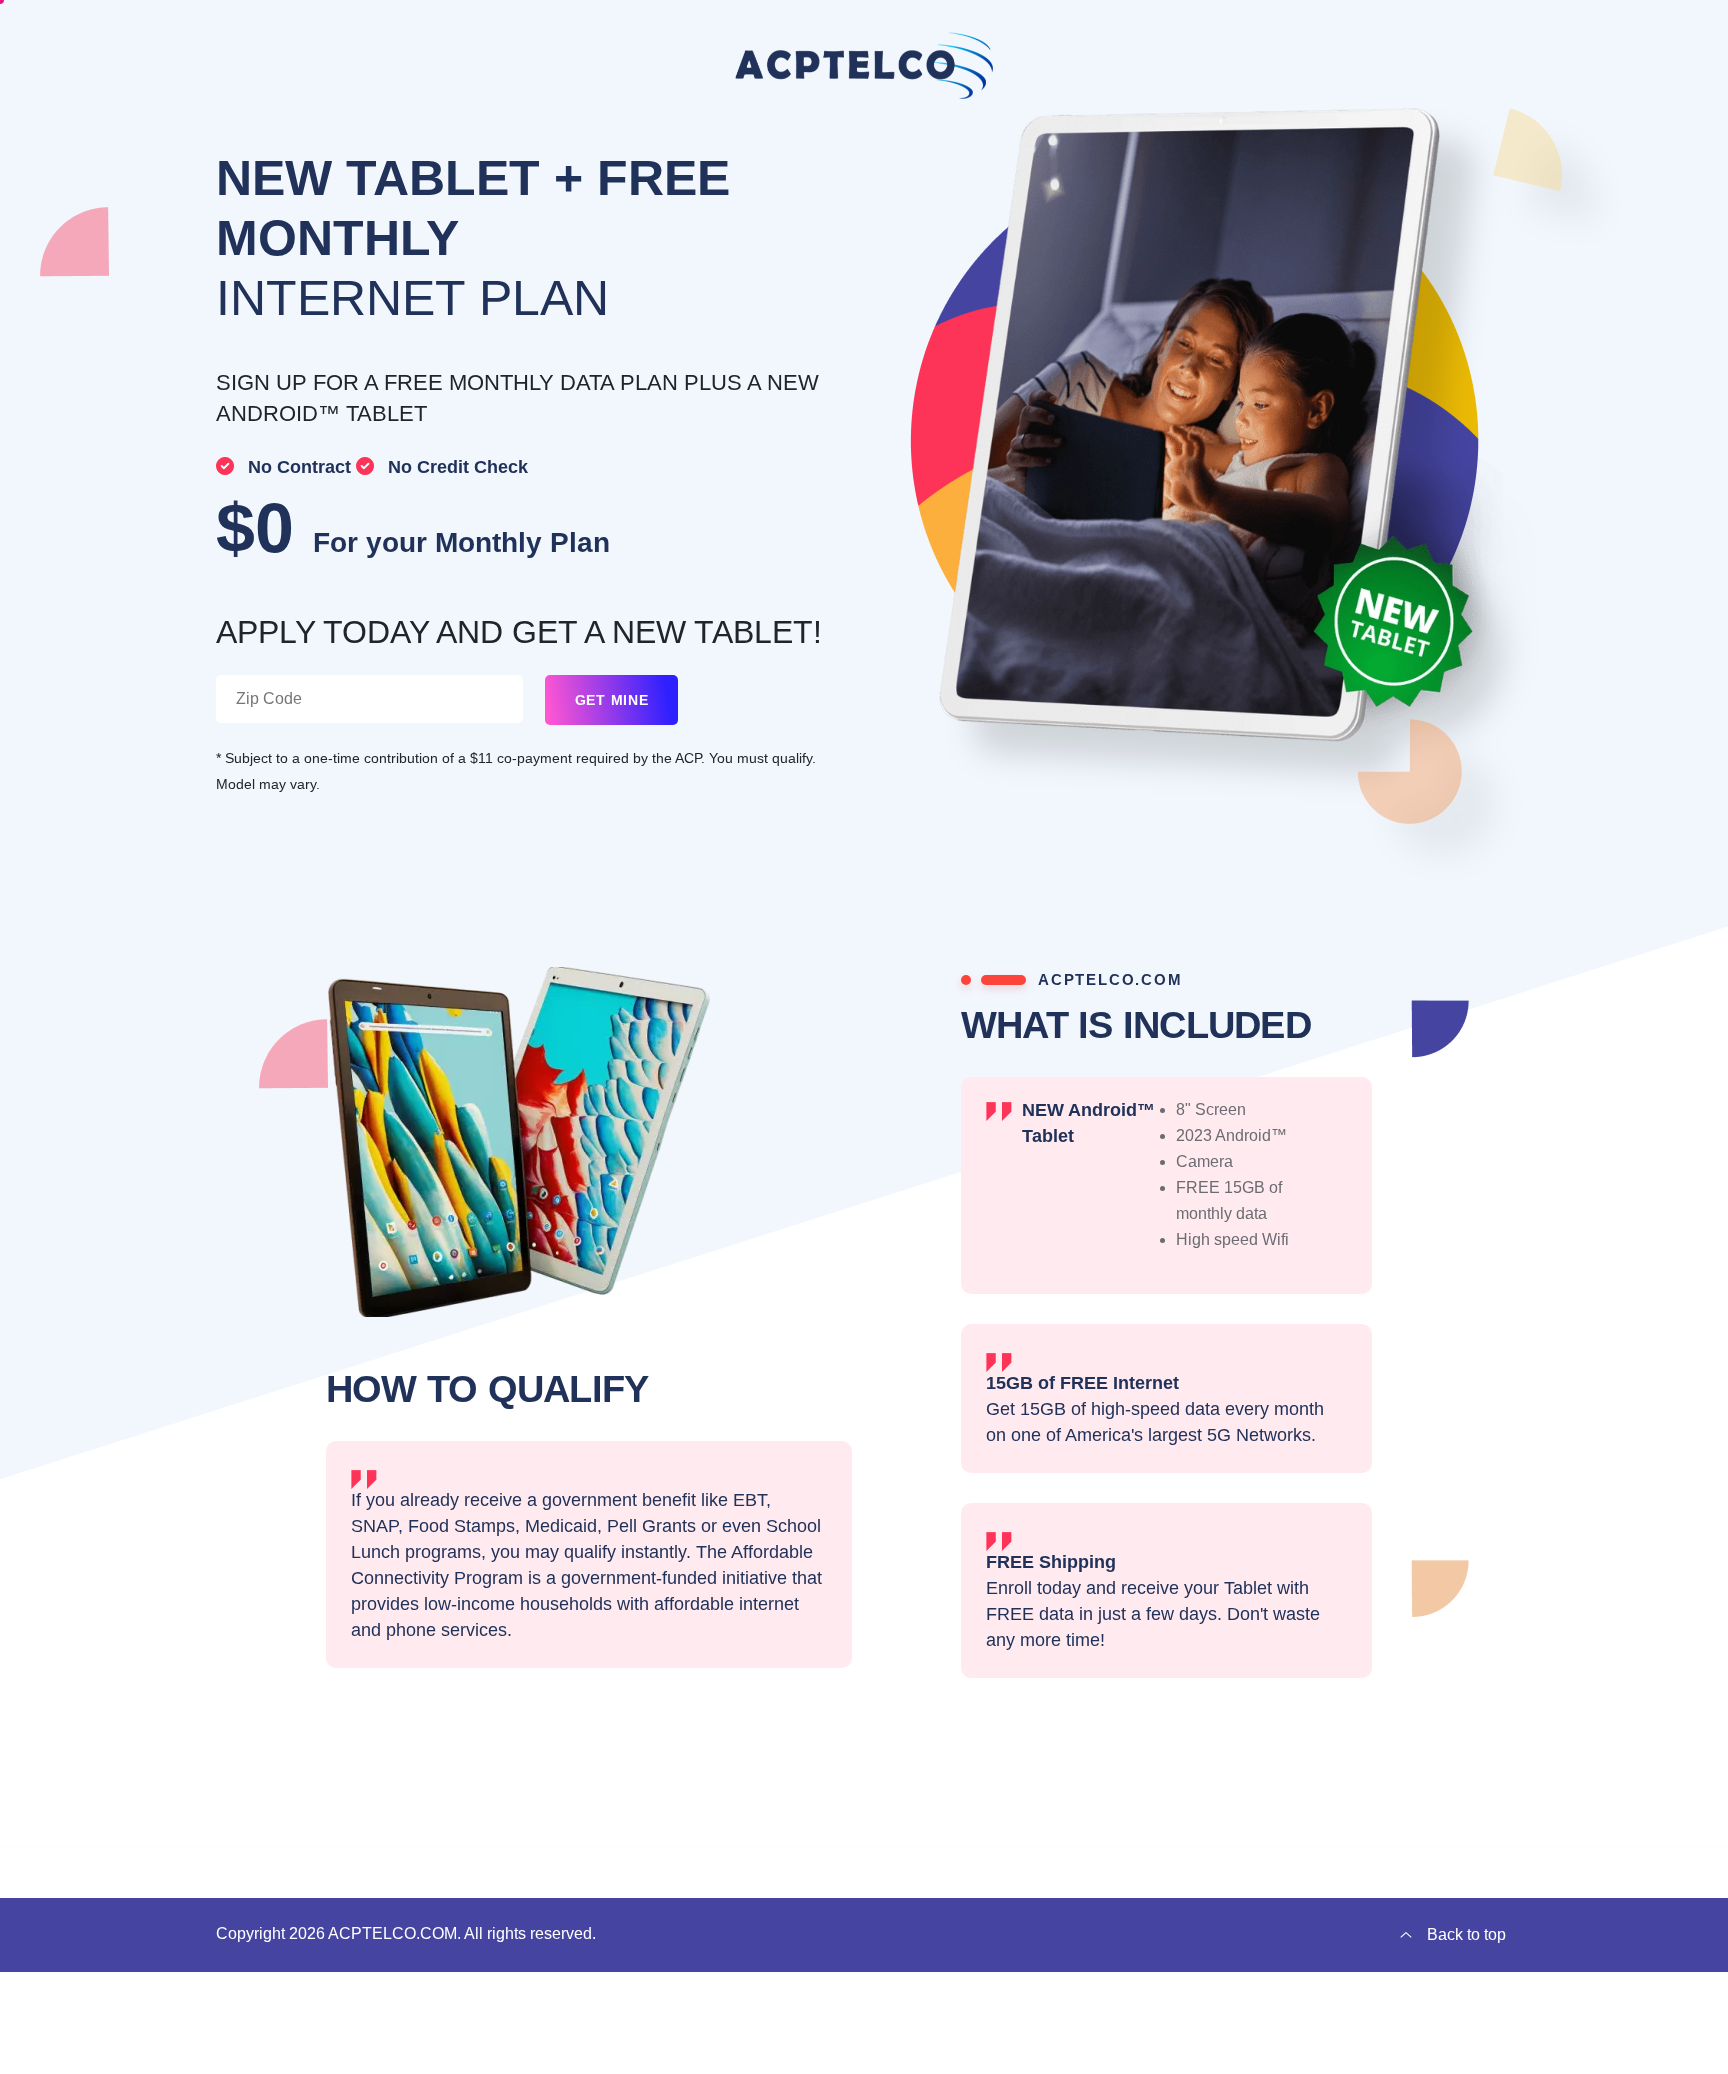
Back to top (1466, 1934)
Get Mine (612, 700)
